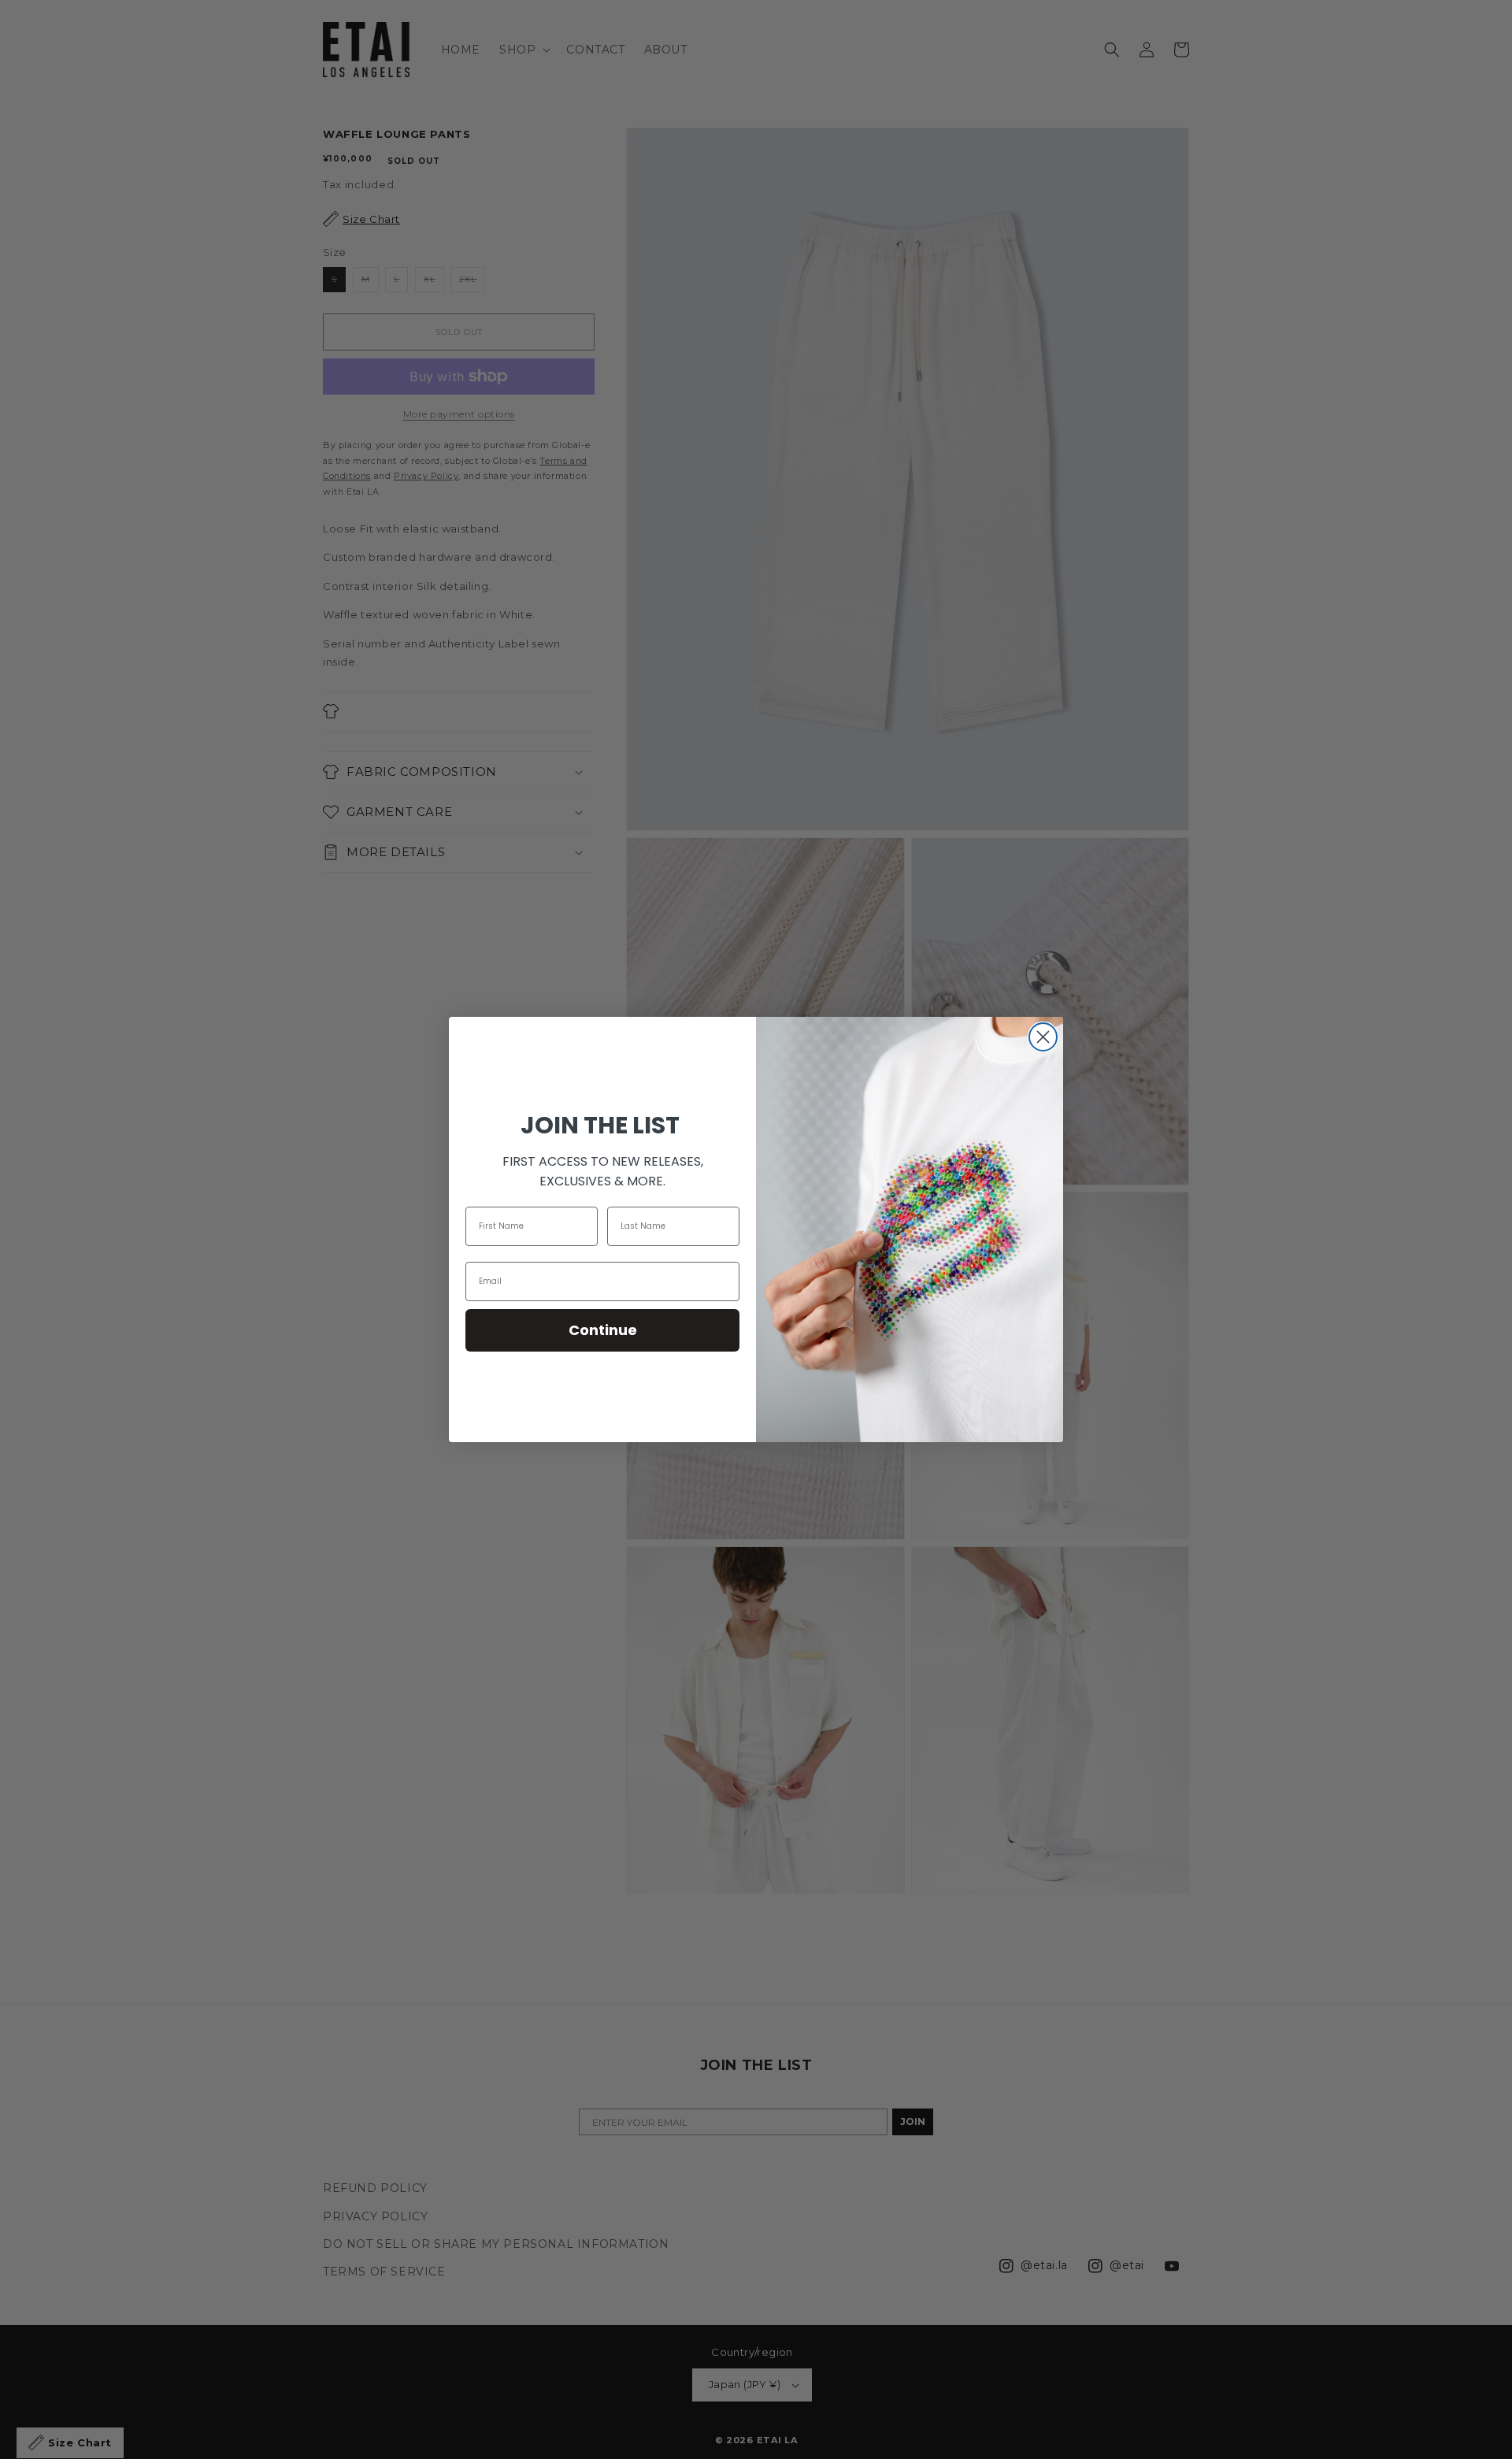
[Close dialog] (1043, 1037)
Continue (603, 1330)
